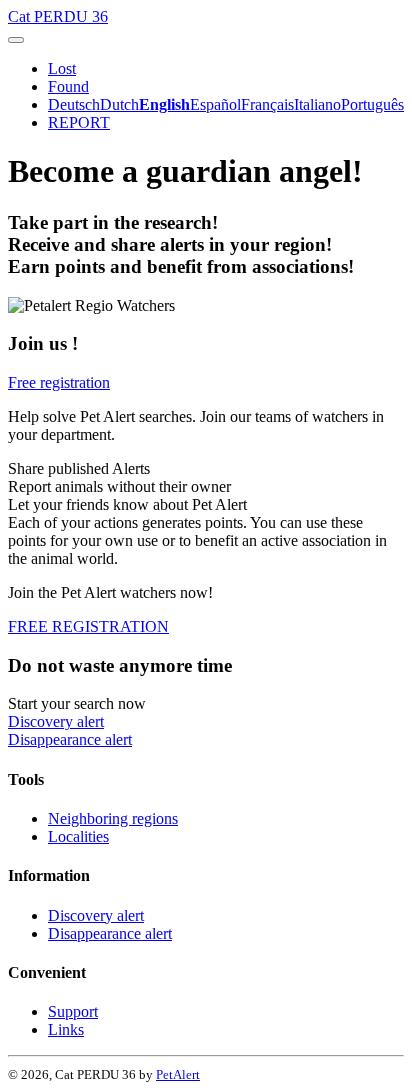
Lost (62, 68)
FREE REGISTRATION (88, 626)
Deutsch (74, 104)
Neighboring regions (113, 818)
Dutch (119, 104)
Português (372, 104)
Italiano (317, 104)
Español (215, 104)
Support (73, 1011)
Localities (78, 836)
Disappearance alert (70, 739)
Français (267, 104)
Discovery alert (56, 721)
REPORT (79, 122)
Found (68, 86)
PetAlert (178, 1074)
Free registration (59, 382)
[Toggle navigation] (16, 40)
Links (66, 1029)
